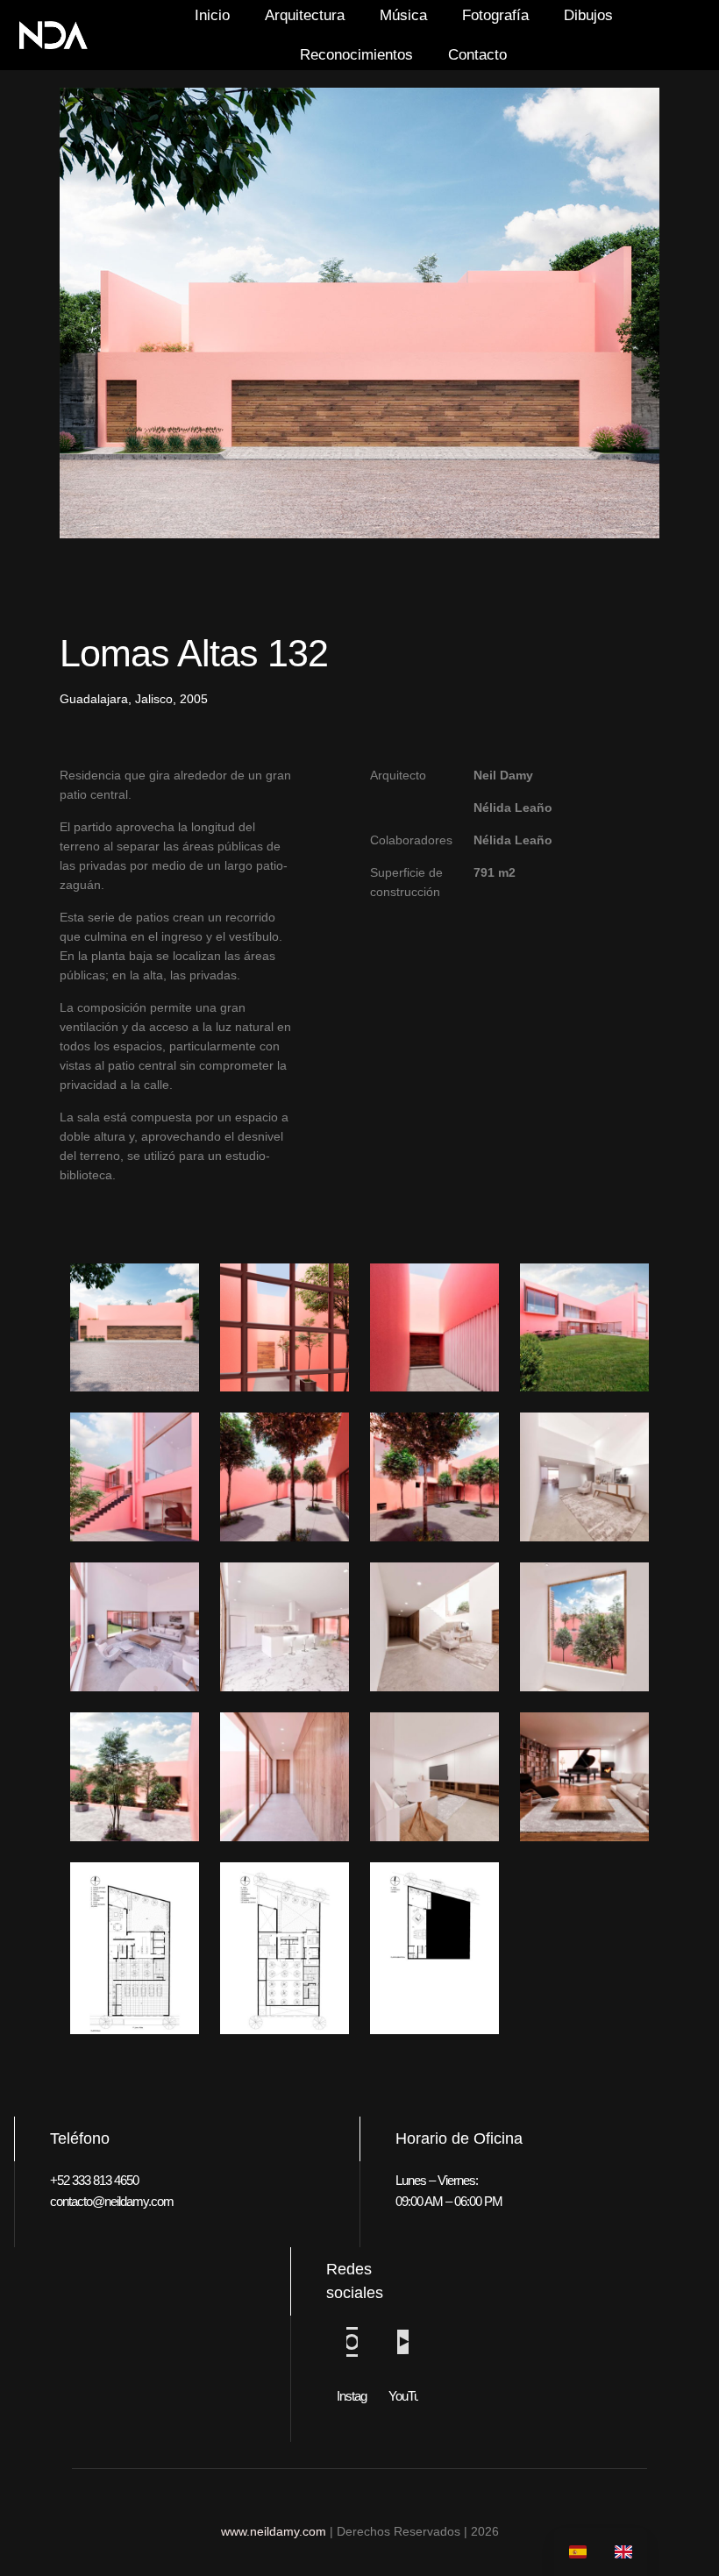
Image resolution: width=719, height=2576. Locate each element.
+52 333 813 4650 (94, 2180)
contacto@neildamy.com (112, 2201)
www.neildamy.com (274, 2531)
